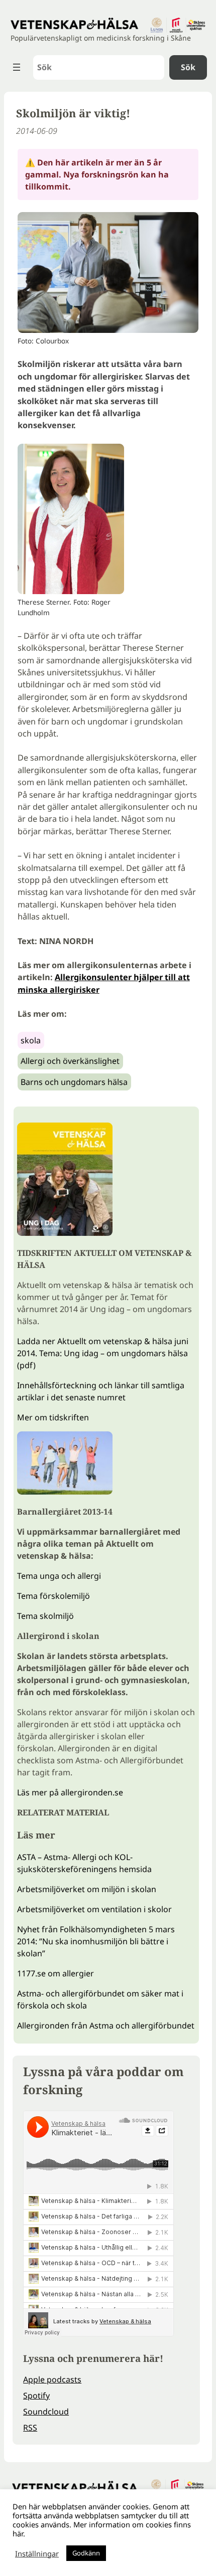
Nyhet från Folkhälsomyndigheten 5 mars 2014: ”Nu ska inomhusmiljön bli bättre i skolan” (96, 1941)
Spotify (36, 2396)
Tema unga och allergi (59, 1576)
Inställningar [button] (37, 2553)
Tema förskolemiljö (53, 1596)
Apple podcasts (52, 2379)
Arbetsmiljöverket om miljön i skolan (87, 1889)
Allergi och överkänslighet (70, 1061)
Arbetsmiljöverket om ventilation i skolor (94, 1909)
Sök (188, 67)
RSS (30, 2428)
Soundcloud (46, 2412)
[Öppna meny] (17, 67)
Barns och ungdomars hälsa (74, 1082)
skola (31, 1040)
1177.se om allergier (56, 1973)
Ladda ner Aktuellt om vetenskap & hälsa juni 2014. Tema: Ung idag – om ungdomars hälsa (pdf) (103, 1353)
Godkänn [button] (86, 2553)
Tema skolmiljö (45, 1616)
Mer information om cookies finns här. (102, 2529)
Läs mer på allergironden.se (70, 1792)
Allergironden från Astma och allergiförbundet (106, 2026)
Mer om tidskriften (53, 1417)
